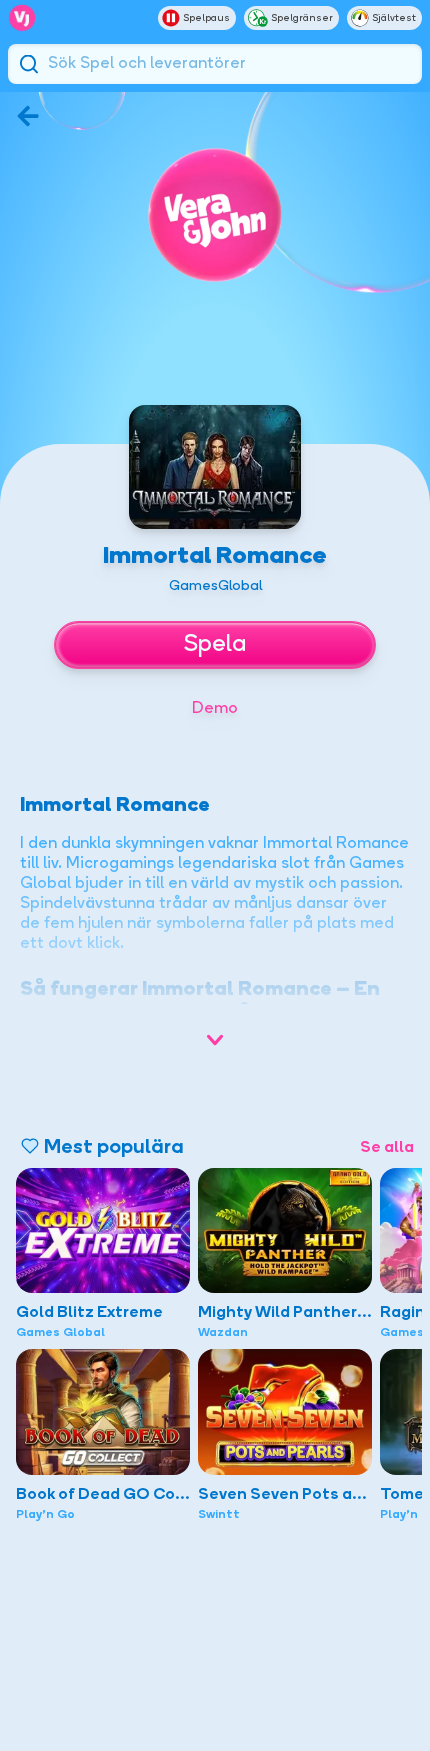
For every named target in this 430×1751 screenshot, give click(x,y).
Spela (215, 645)
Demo (215, 709)
